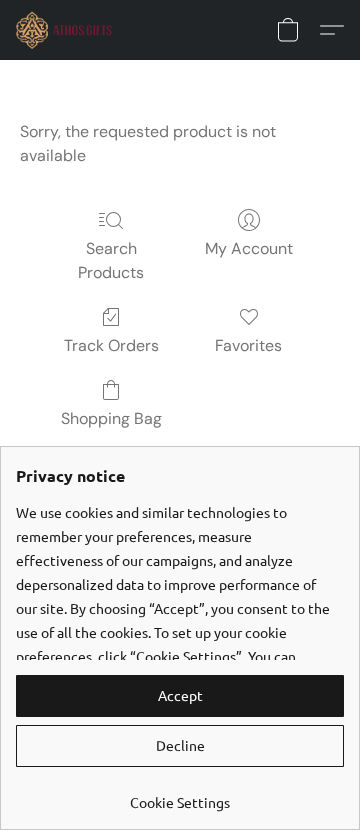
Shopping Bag (111, 418)
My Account (249, 248)
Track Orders (111, 345)
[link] (180, 794)
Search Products (111, 260)
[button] (67, 30)
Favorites (248, 345)
